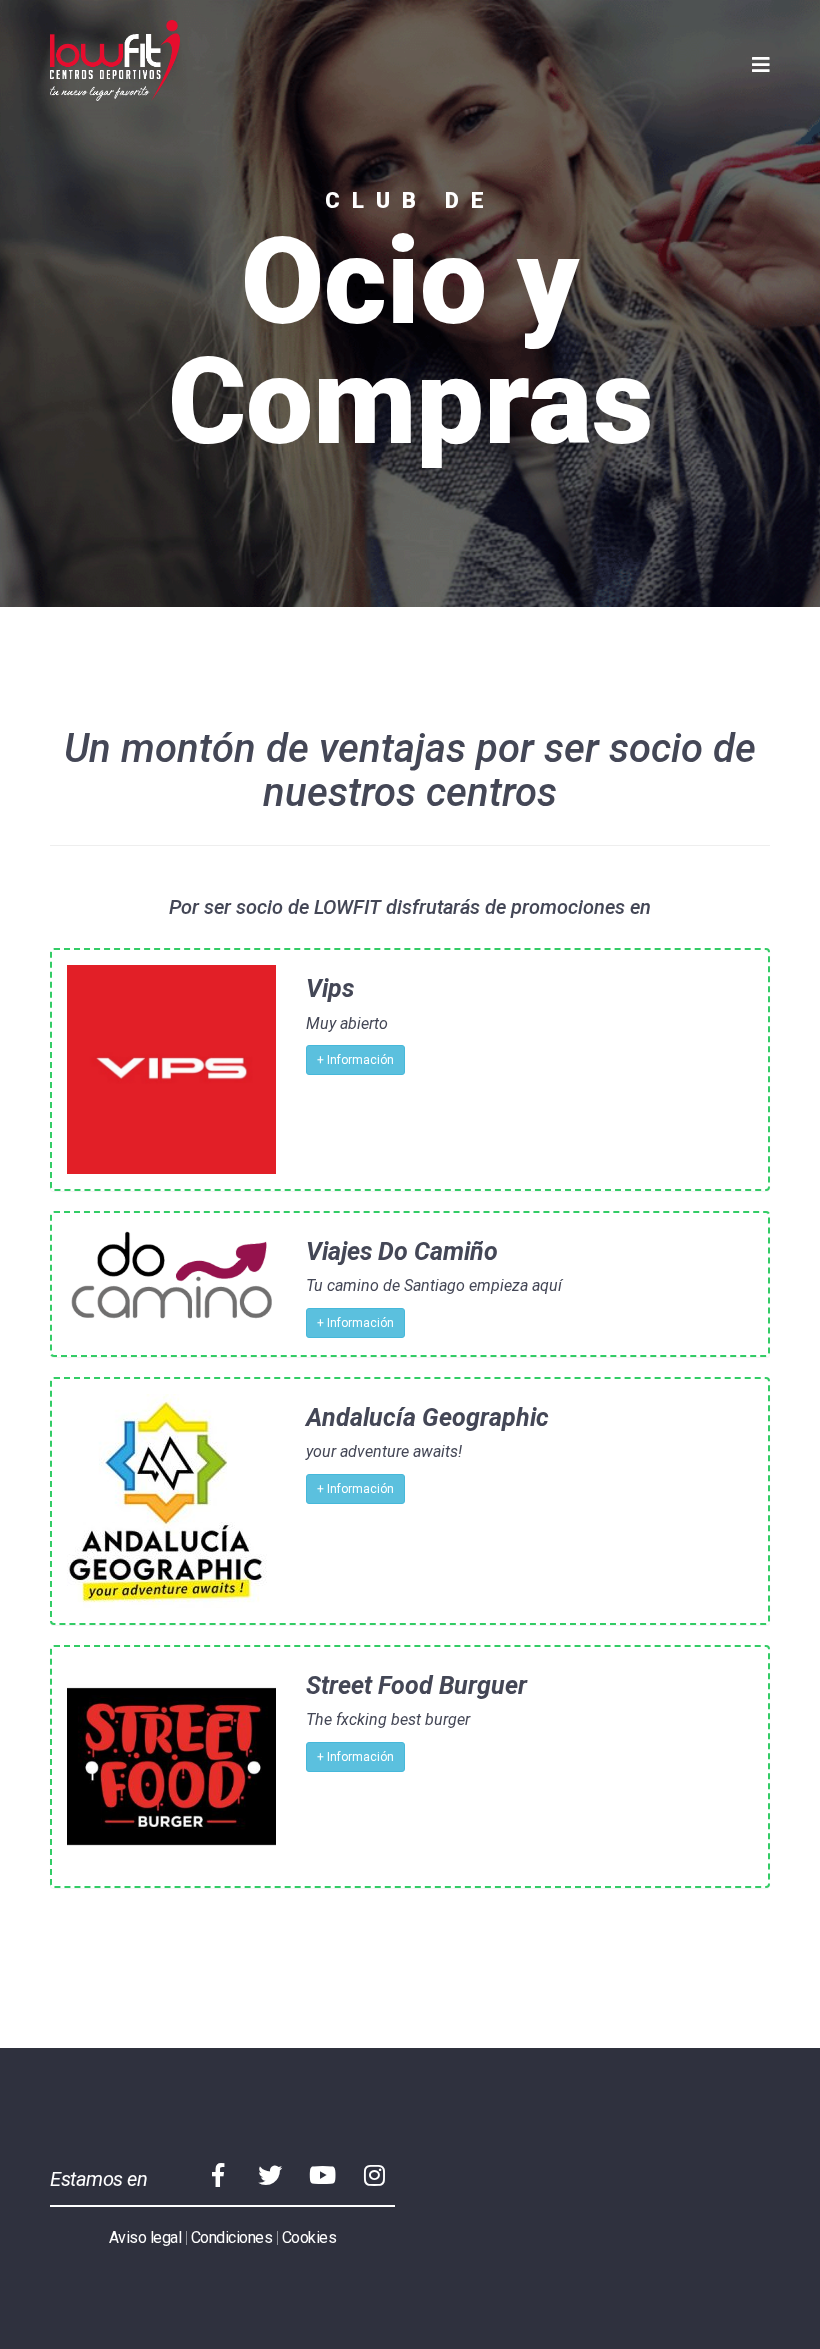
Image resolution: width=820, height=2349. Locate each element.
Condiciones (232, 2237)
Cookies (309, 2237)
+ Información (355, 1060)
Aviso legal (145, 2237)
